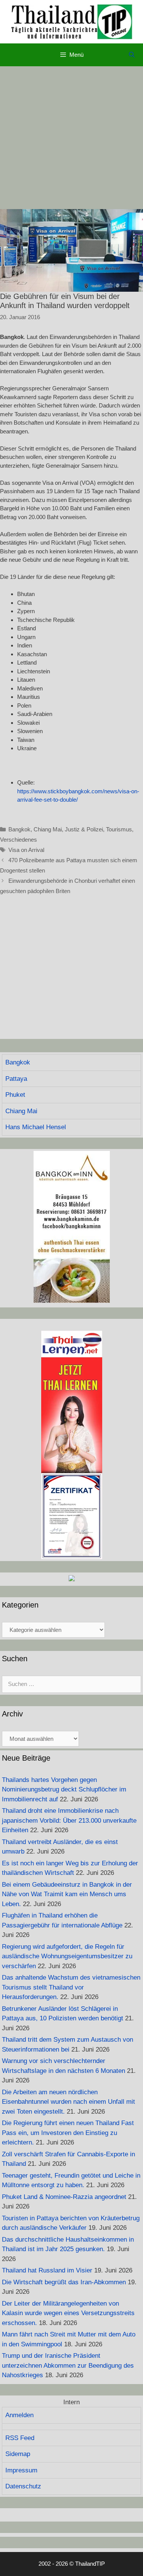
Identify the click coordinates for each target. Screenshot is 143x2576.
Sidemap (18, 2454)
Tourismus (119, 829)
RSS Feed (20, 2438)
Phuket (15, 1095)
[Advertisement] (71, 138)
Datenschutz (23, 2486)
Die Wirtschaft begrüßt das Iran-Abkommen (64, 2282)
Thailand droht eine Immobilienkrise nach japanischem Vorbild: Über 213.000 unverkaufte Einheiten (69, 1820)
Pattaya (16, 1079)
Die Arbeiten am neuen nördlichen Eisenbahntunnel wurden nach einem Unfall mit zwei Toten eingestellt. (68, 2102)
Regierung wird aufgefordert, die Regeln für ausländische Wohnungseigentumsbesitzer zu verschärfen (67, 1956)
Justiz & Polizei (84, 829)
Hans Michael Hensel (36, 1127)
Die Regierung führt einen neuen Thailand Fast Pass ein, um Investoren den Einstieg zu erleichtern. (68, 2133)
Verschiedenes (18, 840)
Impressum (21, 2470)
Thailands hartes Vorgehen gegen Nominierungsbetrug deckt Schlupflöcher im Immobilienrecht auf (64, 1790)
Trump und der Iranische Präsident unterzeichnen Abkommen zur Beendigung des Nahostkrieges (68, 2365)
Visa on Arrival (26, 850)
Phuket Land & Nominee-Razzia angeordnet (64, 2197)
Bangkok (19, 829)
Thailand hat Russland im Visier (47, 2270)
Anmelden (19, 2415)
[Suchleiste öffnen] (132, 55)
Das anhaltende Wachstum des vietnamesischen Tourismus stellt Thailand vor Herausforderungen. (71, 1987)
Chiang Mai (48, 829)
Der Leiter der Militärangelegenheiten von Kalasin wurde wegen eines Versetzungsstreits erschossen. (68, 2313)
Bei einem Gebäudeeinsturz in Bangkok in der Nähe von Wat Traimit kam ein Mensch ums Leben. (67, 1894)
